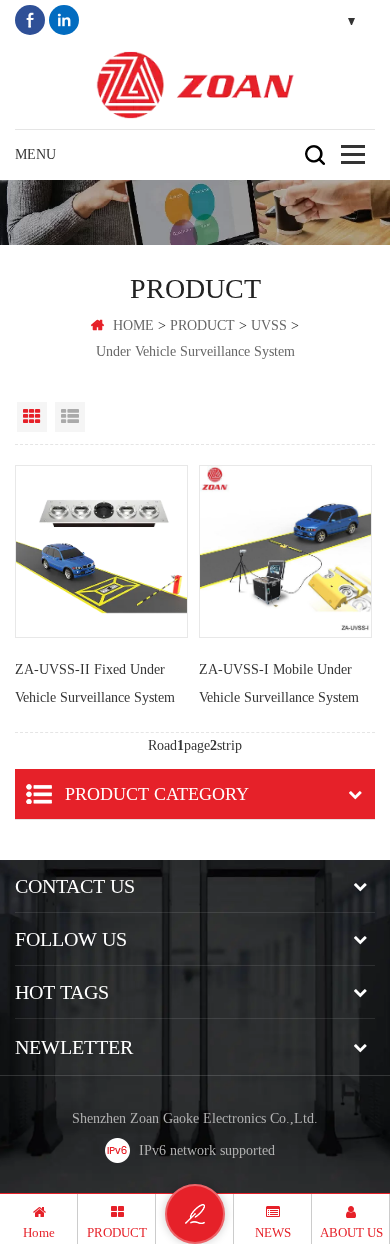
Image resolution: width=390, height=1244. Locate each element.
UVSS (269, 325)
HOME (133, 325)
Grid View (32, 417)
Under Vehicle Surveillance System (195, 351)
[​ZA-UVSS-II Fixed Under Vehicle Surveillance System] (101, 551)
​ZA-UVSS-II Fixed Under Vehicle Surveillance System (95, 683)
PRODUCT (202, 325)
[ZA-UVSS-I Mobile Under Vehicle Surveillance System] (285, 551)
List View (70, 417)
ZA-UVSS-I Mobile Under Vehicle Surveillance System (279, 683)
